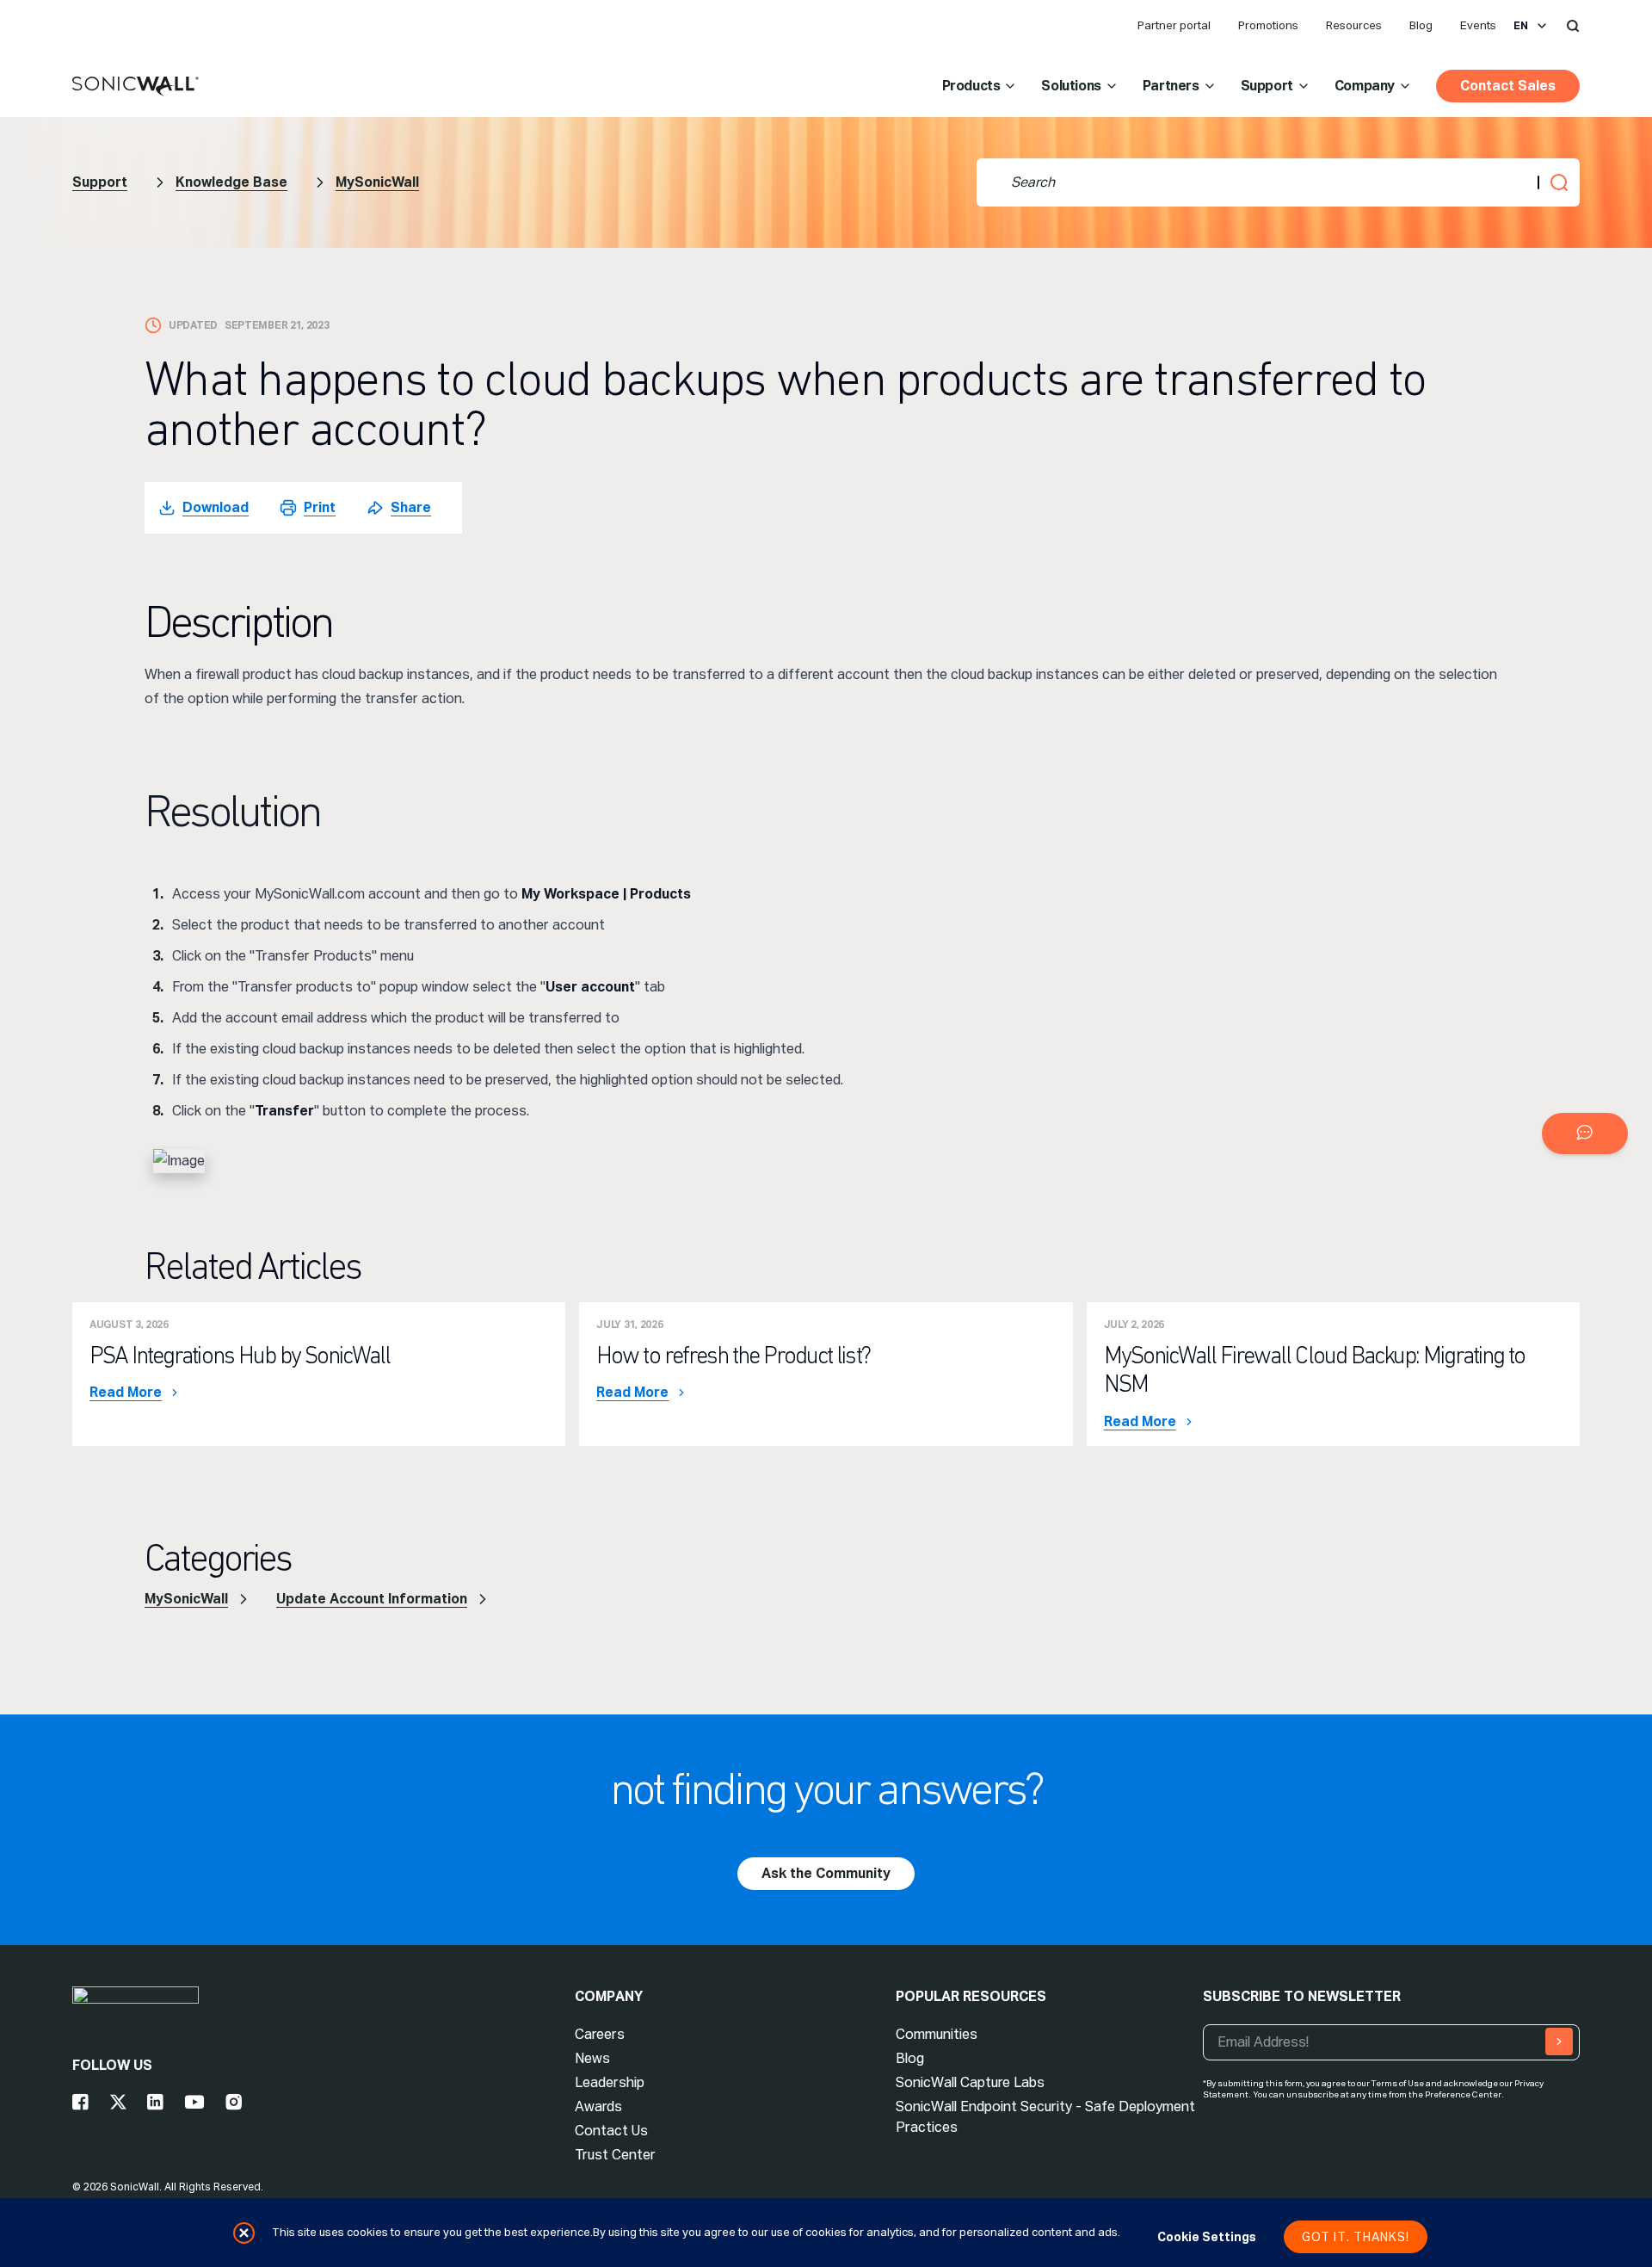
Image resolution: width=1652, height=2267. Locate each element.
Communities (937, 2034)
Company (1365, 86)
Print (320, 507)
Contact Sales (1508, 86)
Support (1267, 86)
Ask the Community (826, 1873)
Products (971, 86)
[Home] (136, 87)
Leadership (610, 2082)
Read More (126, 1393)
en (1521, 26)
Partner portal (1174, 25)
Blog (1421, 25)
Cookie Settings (1207, 2237)
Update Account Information (372, 1599)
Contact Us (611, 2131)
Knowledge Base (231, 182)
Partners (1171, 86)
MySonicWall (377, 182)
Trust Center (615, 2155)
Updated (193, 325)
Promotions (1268, 25)
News (592, 2058)
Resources (1354, 25)
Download (216, 507)
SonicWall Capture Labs (970, 2082)
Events (1478, 25)
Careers (600, 2034)
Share (411, 507)
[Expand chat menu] (1585, 1133)
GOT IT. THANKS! (1356, 2237)
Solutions (1071, 86)
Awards (598, 2106)
